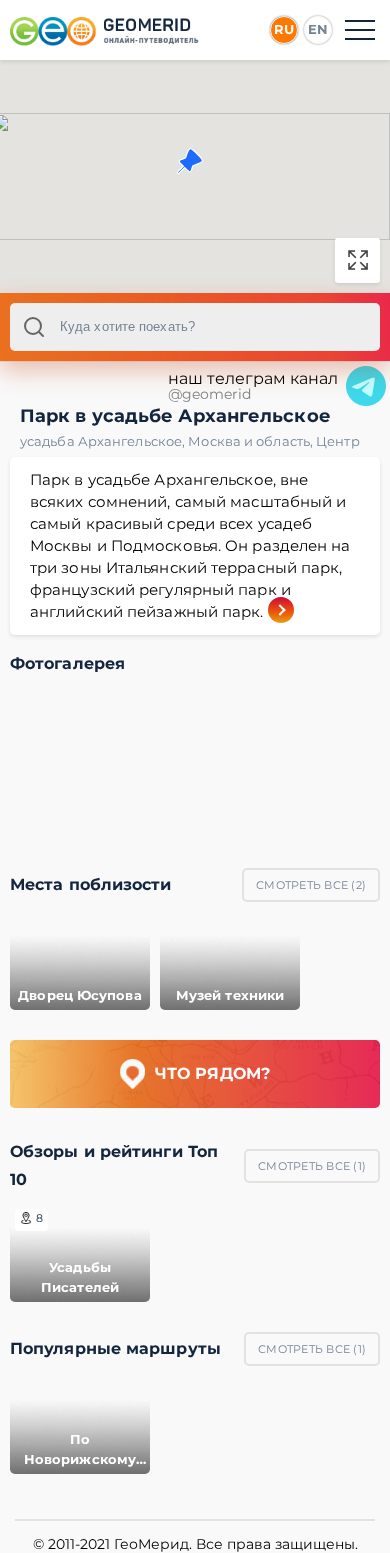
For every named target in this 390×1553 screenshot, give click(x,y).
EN (318, 29)
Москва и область (252, 441)
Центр (338, 441)
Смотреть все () (311, 885)
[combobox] (195, 327)
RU (284, 29)
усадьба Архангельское (104, 441)
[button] (190, 161)
